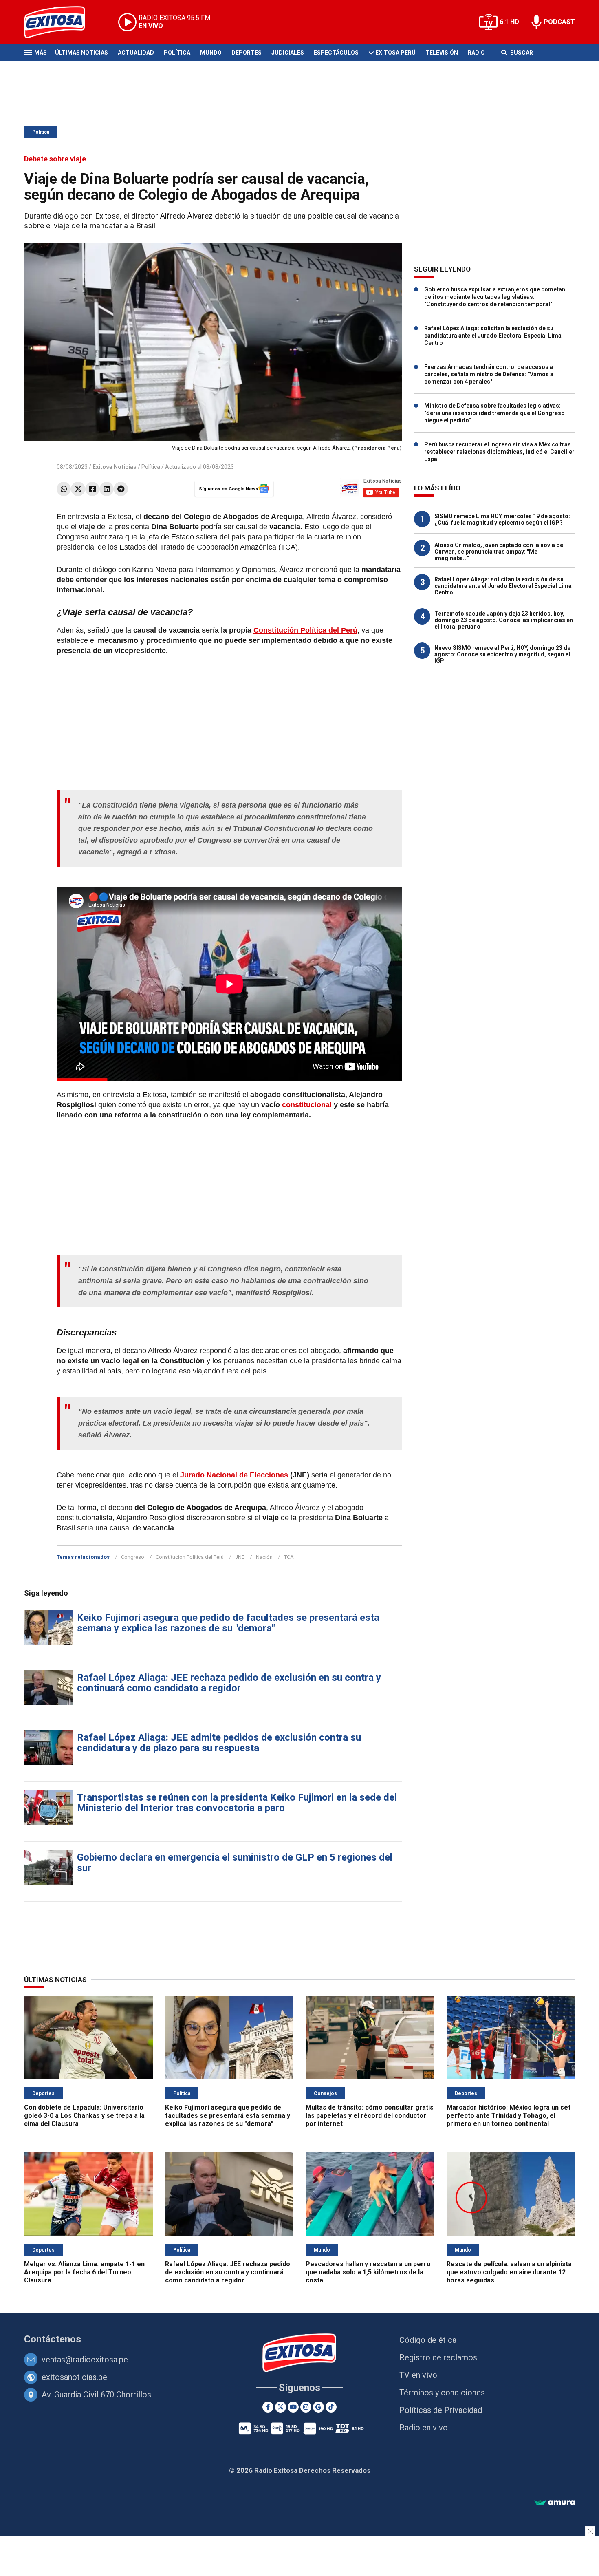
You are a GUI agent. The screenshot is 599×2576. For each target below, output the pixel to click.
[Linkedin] (107, 489)
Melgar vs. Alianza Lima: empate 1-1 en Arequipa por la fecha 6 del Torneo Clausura (84, 2272)
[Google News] (318, 2407)
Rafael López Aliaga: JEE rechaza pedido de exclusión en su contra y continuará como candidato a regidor (229, 1683)
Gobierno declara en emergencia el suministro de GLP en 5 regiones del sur (235, 1863)
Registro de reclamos (438, 2357)
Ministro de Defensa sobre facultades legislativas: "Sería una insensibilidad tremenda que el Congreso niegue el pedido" (494, 413)
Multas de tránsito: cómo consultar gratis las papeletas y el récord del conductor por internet (370, 2116)
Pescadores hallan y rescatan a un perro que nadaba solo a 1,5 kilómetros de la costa (368, 2272)
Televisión (442, 53)
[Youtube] (293, 2407)
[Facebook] (92, 489)
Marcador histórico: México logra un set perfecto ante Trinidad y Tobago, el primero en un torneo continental (509, 2116)
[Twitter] (78, 489)
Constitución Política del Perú (190, 1557)
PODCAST (559, 22)
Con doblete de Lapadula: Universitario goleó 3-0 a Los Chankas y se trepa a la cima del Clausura (84, 2116)
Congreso (133, 1557)
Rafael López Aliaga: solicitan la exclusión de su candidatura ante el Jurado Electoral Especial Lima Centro (493, 336)
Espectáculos (336, 53)
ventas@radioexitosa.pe (85, 2360)
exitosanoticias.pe (74, 2377)
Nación (264, 1557)
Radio (476, 53)
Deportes (247, 53)
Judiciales (288, 53)
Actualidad (136, 53)
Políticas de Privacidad (441, 2410)
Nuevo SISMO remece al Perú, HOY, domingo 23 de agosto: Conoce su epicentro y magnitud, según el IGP (502, 654)
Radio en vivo (424, 2428)
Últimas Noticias (81, 53)
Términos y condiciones (442, 2393)
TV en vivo (418, 2375)
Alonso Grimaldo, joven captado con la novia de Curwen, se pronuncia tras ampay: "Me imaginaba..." (499, 552)
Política (177, 53)
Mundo (211, 53)
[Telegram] (121, 489)
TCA (289, 1557)
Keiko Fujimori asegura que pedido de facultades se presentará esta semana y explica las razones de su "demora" (228, 1623)
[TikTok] (331, 2407)
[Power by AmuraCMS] (555, 2503)
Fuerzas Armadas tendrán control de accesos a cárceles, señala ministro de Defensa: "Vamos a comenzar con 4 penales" (489, 374)
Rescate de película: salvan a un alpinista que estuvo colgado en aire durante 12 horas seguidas (509, 2272)
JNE (240, 1557)
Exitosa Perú (395, 53)
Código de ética (428, 2340)
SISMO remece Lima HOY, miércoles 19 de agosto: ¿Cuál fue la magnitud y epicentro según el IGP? (502, 519)
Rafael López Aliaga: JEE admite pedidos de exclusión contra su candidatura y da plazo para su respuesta (219, 1743)
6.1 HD (509, 22)
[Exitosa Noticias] (61, 22)
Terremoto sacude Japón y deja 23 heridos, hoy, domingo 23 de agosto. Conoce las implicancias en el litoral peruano (504, 620)
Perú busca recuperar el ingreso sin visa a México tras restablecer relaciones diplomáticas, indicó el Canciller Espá (499, 452)
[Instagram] (306, 2407)
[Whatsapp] (64, 489)
